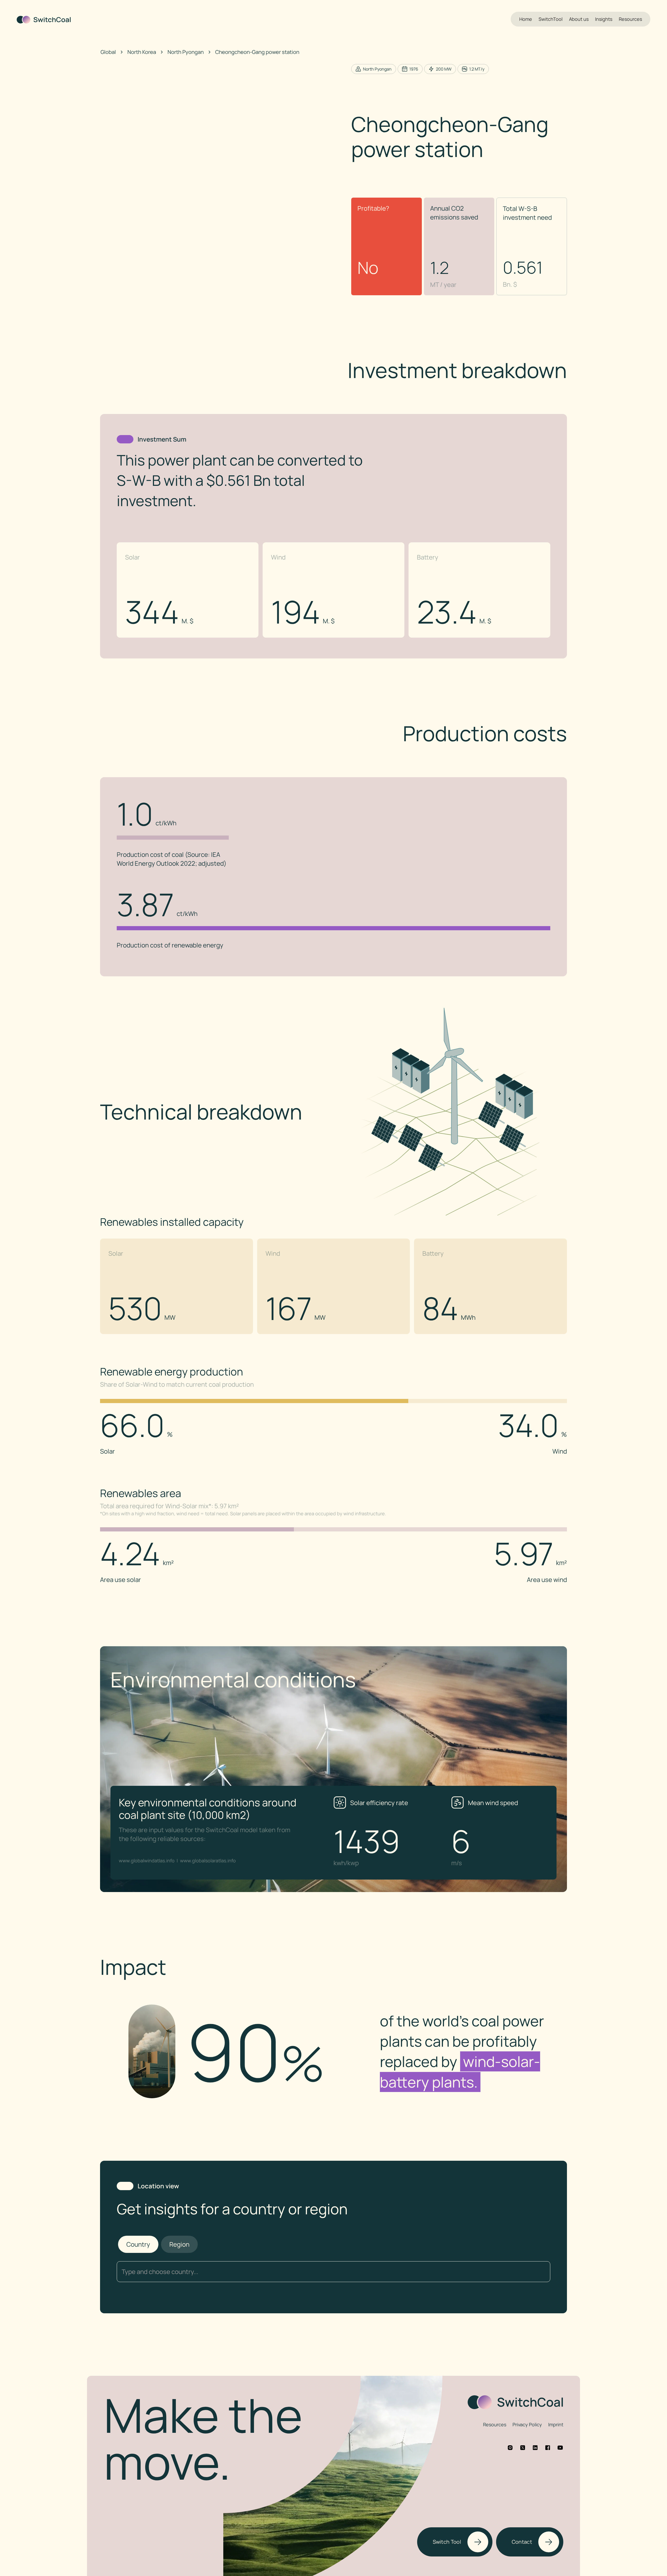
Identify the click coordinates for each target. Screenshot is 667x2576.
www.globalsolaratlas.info (208, 1861)
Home (526, 19)
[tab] (138, 2244)
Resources (630, 19)
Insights (604, 19)
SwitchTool (551, 19)
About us (579, 19)
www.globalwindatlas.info (147, 1861)
